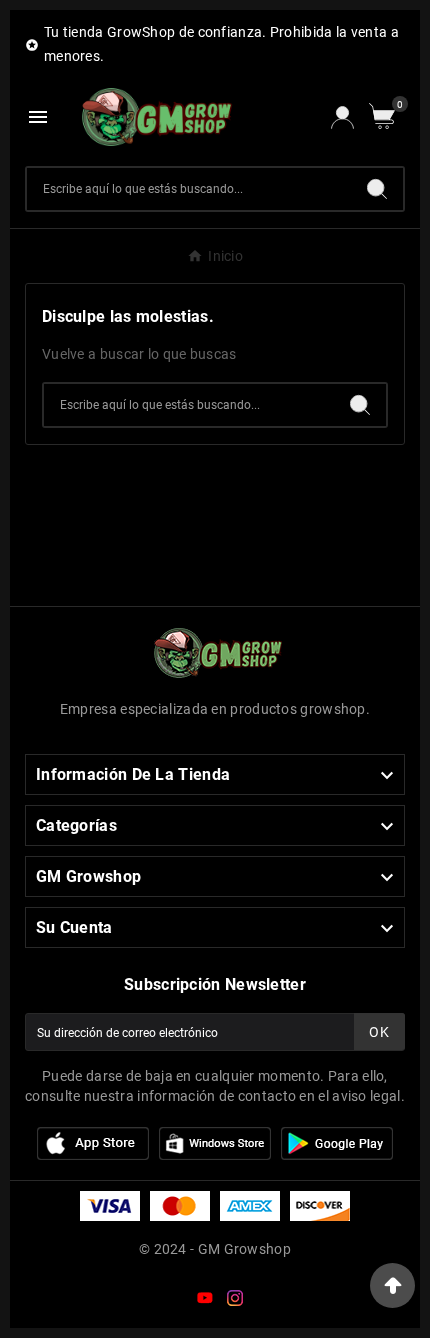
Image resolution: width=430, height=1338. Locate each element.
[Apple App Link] (93, 1142)
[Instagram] (239, 1302)
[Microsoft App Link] (337, 1142)
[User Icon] (342, 117)
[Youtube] (209, 1302)
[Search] (377, 189)
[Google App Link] (215, 1142)
